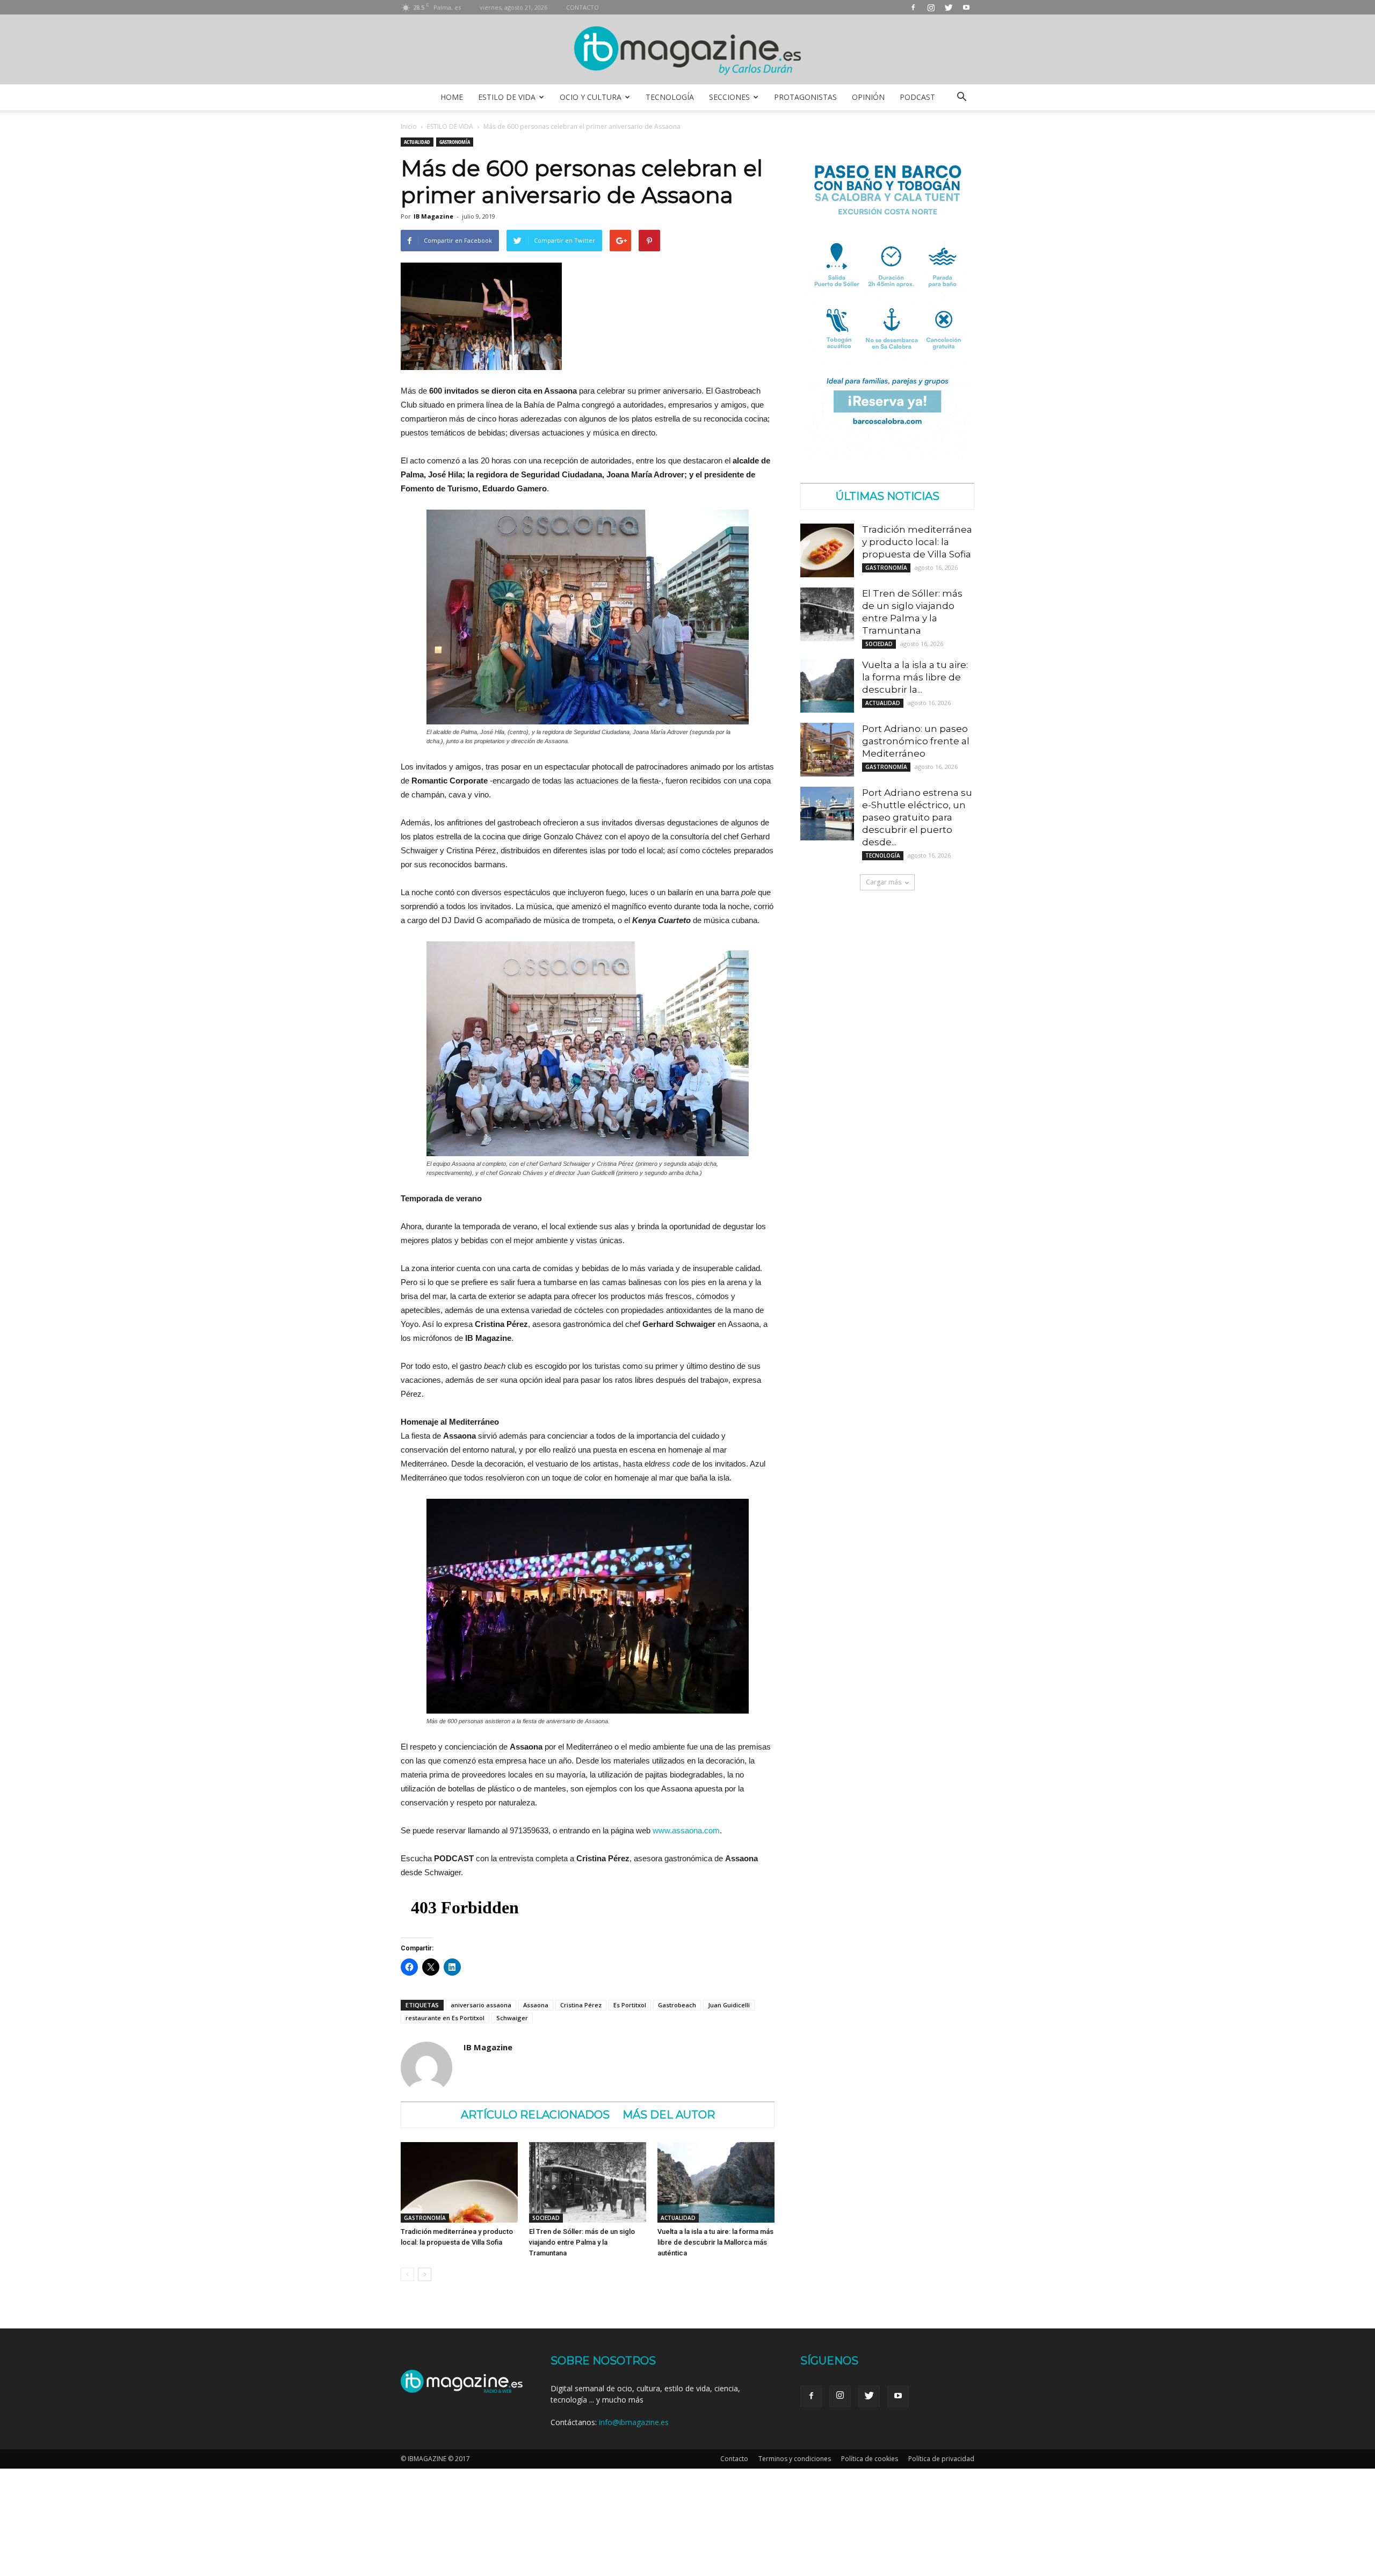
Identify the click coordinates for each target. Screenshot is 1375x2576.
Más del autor (669, 2115)
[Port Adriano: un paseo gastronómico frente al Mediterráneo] (827, 750)
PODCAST (917, 97)
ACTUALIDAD (417, 142)
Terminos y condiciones (795, 2459)
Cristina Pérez (581, 2005)
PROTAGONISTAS (805, 97)
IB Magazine (433, 216)
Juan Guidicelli (729, 2005)
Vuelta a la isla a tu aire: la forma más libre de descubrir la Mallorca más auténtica (715, 2242)
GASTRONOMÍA (455, 142)
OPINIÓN (868, 97)
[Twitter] (949, 7)
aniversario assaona (481, 2005)
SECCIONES (729, 97)
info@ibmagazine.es (634, 2422)
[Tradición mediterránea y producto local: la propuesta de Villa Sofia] (459, 2182)
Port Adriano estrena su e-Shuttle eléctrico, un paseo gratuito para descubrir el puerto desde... (917, 817)
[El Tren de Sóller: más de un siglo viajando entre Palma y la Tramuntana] (588, 2182)
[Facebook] (913, 7)
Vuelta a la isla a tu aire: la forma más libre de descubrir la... (915, 677)
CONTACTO (582, 7)
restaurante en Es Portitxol (445, 2018)
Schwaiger (512, 2018)
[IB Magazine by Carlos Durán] (688, 50)
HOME (452, 97)
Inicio (409, 126)
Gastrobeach (677, 2005)
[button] (961, 97)
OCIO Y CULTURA (591, 97)
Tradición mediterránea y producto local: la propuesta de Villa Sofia (917, 542)
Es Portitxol (630, 2005)
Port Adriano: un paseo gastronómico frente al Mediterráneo (916, 741)
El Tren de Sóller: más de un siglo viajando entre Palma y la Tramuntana (582, 2242)
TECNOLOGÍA (670, 97)
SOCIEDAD (546, 2218)
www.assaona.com (686, 1830)
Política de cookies (870, 2459)
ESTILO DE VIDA (507, 97)
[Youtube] (966, 7)
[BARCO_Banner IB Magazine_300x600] (887, 457)
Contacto (734, 2459)
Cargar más (884, 882)
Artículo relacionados (535, 2115)
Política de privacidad (941, 2459)
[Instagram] (931, 7)
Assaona (536, 2005)
